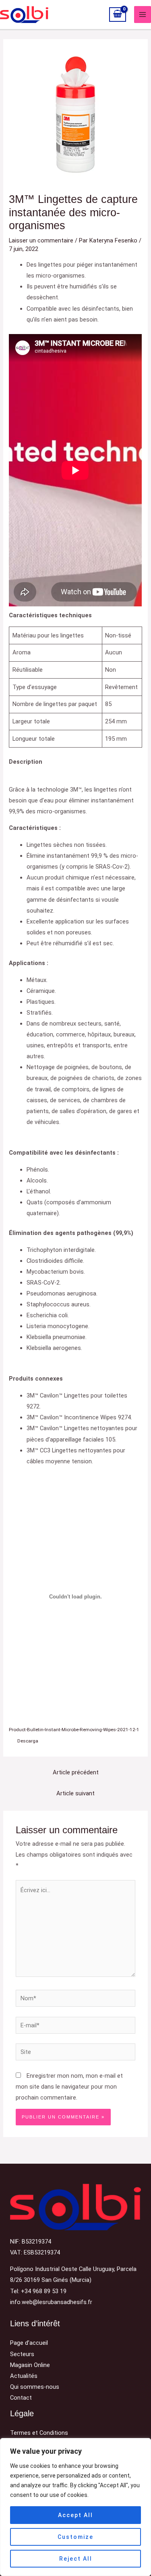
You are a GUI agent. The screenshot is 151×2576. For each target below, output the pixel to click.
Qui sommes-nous (35, 2387)
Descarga (28, 1741)
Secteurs (22, 2354)
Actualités (24, 2376)
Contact (21, 2398)
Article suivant (75, 1793)
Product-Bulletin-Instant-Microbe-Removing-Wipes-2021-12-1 (74, 1730)
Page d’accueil (29, 2343)
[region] (75, 2507)
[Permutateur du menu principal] (143, 15)
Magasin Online (30, 2365)
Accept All (75, 2515)
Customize (75, 2537)
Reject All (76, 2559)
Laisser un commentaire (41, 240)
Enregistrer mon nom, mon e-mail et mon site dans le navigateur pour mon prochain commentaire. (69, 2087)
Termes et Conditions (39, 2433)
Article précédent (76, 1772)
